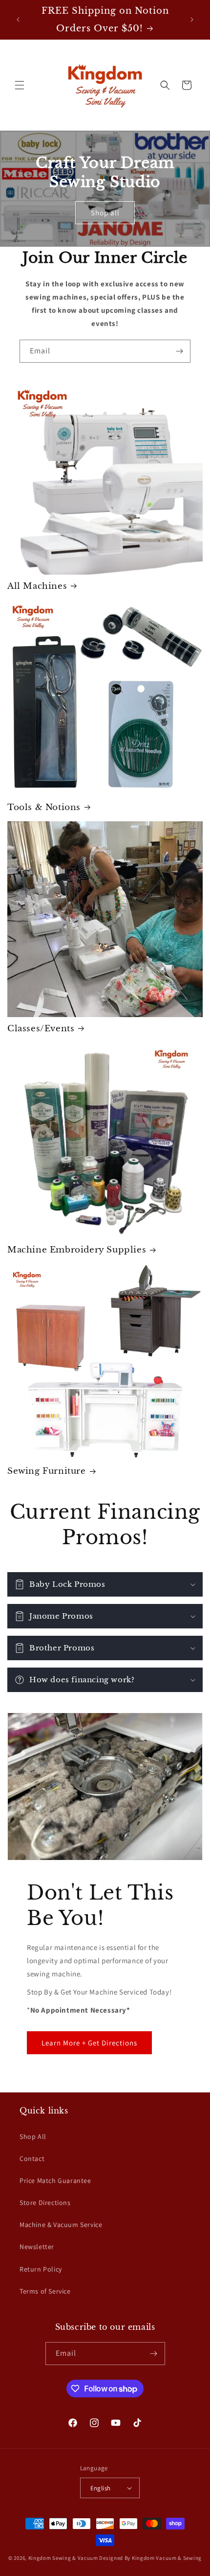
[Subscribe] (179, 351)
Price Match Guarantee (55, 2181)
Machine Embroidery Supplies (77, 1250)
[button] (20, 85)
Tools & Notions (44, 807)
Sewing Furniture (47, 1471)
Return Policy (41, 2269)
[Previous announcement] (18, 20)
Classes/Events (41, 1029)
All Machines (37, 586)
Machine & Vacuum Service (61, 2225)
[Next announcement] (192, 20)
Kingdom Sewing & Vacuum (63, 2558)
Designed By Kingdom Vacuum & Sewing (150, 2558)
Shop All (33, 2136)
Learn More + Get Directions (89, 2043)
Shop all (105, 212)
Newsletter (37, 2247)
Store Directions (45, 2203)
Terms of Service (45, 2291)
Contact (32, 2158)
